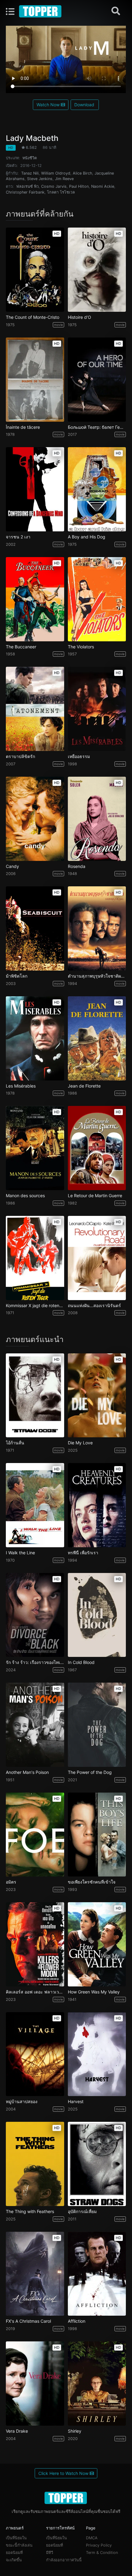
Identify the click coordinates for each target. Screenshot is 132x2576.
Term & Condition (102, 2553)
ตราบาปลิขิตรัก (20, 756)
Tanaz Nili (30, 173)
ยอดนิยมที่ (14, 2553)
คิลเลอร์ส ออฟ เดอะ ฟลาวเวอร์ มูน (35, 1992)
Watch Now (49, 105)
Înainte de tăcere (23, 427)
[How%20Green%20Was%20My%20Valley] (97, 1944)
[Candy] (35, 819)
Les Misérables (21, 1086)
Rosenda (77, 866)
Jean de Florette (84, 1086)
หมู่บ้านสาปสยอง (22, 2102)
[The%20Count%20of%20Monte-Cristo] (35, 270)
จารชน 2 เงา (18, 537)
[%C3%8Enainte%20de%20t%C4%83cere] (35, 380)
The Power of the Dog (90, 1772)
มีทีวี (50, 2553)
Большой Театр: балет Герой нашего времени (97, 427)
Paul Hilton (79, 186)
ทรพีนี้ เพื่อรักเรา (83, 1553)
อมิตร (11, 1882)
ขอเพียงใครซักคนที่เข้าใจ (92, 1882)
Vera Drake (17, 2431)
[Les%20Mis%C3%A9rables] (35, 1038)
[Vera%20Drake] (35, 2384)
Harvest (76, 2102)
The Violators (81, 647)
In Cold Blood (81, 1662)
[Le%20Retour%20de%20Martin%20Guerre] (97, 1148)
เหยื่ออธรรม (79, 756)
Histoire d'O (80, 317)
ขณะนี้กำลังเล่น (19, 2545)
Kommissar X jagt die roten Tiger (35, 1306)
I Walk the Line (20, 1553)
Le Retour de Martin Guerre (95, 1196)
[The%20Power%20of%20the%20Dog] (97, 1725)
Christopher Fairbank (25, 192)
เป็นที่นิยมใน (16, 2538)
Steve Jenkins (40, 179)
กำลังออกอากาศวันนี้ (64, 2560)
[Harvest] (97, 2054)
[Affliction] (97, 2274)
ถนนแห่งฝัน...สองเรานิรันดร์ (94, 1306)
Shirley (75, 2431)
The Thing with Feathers (30, 2212)
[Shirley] (97, 2384)
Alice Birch (82, 173)
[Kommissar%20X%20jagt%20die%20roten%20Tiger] (35, 1258)
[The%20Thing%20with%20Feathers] (35, 2164)
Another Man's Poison (27, 1772)
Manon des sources (25, 1196)
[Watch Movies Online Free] (41, 11)
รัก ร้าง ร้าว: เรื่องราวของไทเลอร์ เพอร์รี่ (35, 1662)
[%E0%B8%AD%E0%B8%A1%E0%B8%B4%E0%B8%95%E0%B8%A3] (35, 1835)
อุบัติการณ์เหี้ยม (82, 2212)
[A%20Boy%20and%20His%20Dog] (97, 489)
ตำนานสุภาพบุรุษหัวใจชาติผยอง (97, 976)
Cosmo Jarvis (54, 186)
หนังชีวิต (30, 158)
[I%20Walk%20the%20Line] (35, 1505)
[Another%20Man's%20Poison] (35, 1725)
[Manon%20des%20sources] (35, 1148)
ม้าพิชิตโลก (17, 976)
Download (85, 105)
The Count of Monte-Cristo (33, 317)
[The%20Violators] (97, 599)
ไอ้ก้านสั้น (15, 1443)
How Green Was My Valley (94, 1992)
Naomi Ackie (103, 186)
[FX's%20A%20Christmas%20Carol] (35, 2274)
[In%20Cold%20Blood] (97, 1615)
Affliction (77, 2321)
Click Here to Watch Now (64, 2473)
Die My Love (80, 1443)
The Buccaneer (21, 647)
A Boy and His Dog (87, 537)
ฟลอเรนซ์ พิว (27, 186)
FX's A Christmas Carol (28, 2321)
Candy (12, 866)
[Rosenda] (97, 819)
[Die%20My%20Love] (97, 1395)
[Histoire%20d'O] (97, 270)
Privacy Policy (99, 2545)
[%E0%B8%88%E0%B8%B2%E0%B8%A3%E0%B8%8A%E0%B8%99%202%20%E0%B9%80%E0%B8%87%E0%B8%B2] (35, 489)
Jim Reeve (64, 179)
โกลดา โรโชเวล (61, 192)
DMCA (92, 2538)
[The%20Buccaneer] (35, 599)
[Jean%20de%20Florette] (97, 1038)
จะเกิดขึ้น (14, 2560)
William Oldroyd (56, 173)
